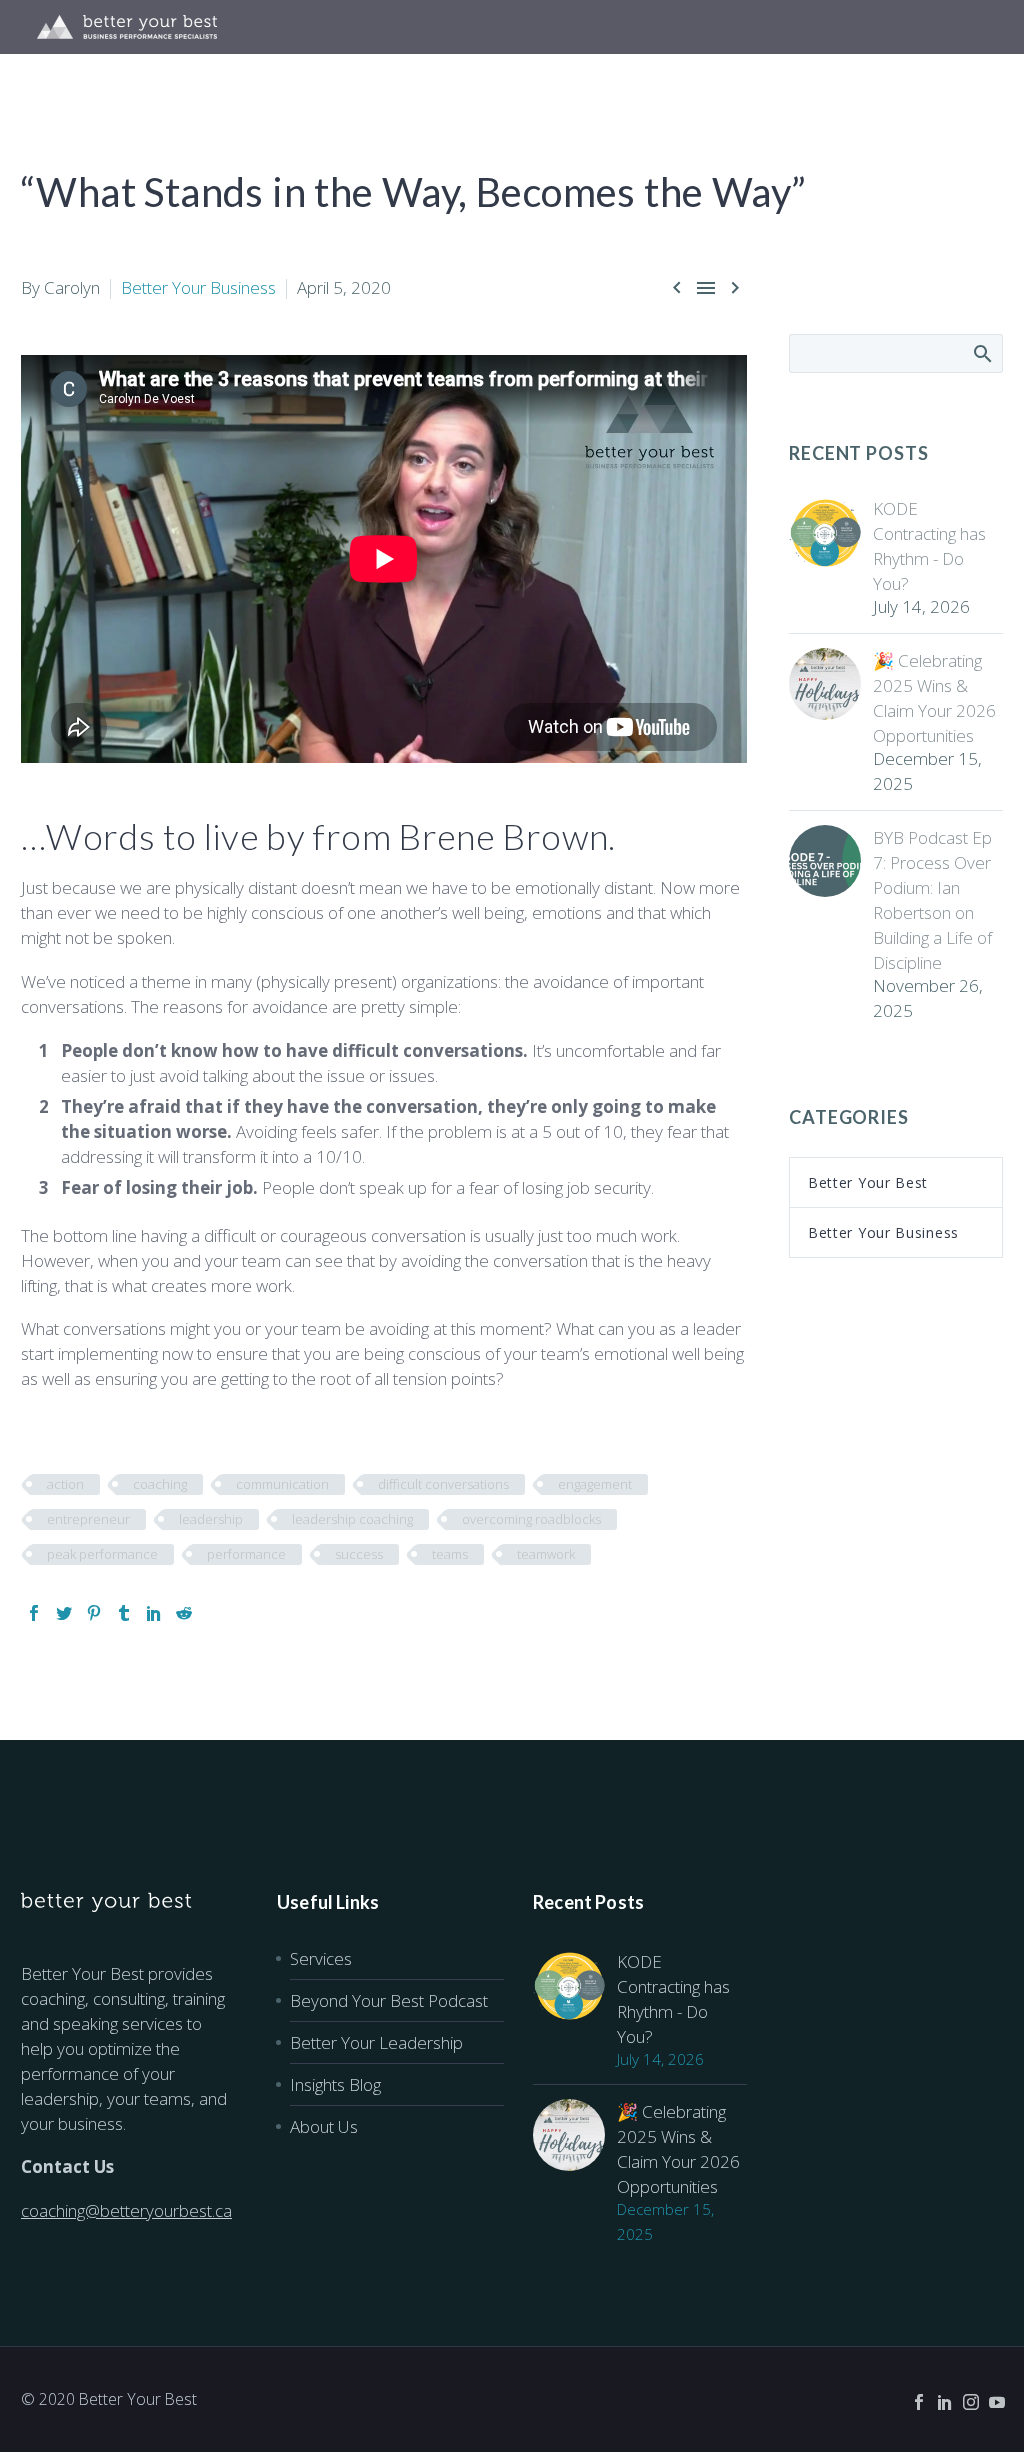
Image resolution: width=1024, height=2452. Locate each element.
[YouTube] (997, 2402)
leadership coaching (352, 1519)
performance (246, 1554)
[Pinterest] (94, 1613)
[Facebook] (34, 1613)
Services (321, 1958)
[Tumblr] (124, 1613)
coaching (160, 1484)
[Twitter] (64, 1613)
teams (450, 1554)
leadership (211, 1519)
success (359, 1554)
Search (981, 353)
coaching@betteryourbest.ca (126, 2210)
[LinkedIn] (154, 1613)
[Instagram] (971, 2402)
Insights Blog (335, 2084)
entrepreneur (88, 1519)
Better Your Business (198, 287)
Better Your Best (868, 1182)
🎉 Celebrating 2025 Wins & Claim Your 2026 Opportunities (934, 698)
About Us (324, 2126)
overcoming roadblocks (531, 1519)
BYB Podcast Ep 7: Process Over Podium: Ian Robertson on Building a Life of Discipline (932, 900)
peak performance (102, 1554)
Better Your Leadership (376, 2042)
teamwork (546, 1554)
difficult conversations (443, 1484)
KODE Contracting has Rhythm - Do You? (929, 546)
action (65, 1484)
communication (282, 1484)
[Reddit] (184, 1613)
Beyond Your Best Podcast (389, 2000)
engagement (595, 1484)
